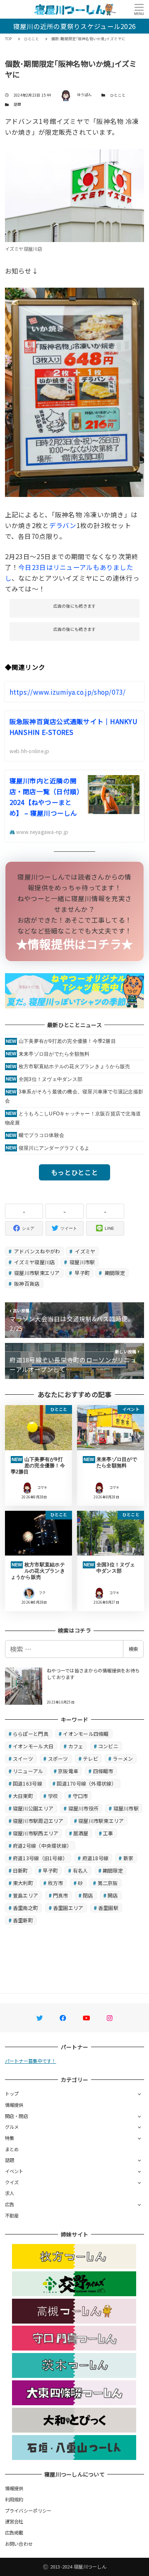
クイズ (12, 2182)
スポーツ (58, 1758)
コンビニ (108, 1746)
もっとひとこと (74, 1172)
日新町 (20, 1870)
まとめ (12, 2149)
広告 (10, 2204)
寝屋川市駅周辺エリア (38, 1821)
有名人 (81, 1870)
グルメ (12, 2127)
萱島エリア (25, 1895)
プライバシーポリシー (28, 2511)
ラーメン (123, 1758)
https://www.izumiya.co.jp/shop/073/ (68, 692)
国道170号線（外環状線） (87, 1783)
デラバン (63, 525)
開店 (113, 1895)
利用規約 (14, 2499)
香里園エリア (68, 1908)
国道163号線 (28, 1783)
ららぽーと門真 (31, 1734)
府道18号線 (96, 1858)
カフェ (76, 1746)
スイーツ (23, 1758)
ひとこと (118, 95)
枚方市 (56, 1883)
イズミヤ (84, 1251)
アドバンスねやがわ (37, 1251)
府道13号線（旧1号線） (40, 1858)
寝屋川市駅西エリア (36, 1833)
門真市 (61, 1895)
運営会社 (14, 2521)
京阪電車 (68, 1771)
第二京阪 (108, 1883)
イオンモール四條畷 (86, 1734)
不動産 (12, 2215)
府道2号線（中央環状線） (42, 1845)
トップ (12, 2094)
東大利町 (23, 1883)
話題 (18, 104)
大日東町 (23, 1796)
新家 (129, 1858)
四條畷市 (103, 1771)
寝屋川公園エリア (33, 1808)
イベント (14, 2171)
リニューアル (28, 1771)
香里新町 (23, 1920)
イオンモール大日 (33, 1746)
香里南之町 (25, 1908)
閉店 (88, 1895)
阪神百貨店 (26, 1283)
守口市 (81, 1796)
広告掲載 (14, 2532)
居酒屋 (81, 1833)
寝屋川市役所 (84, 1808)
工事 (108, 1833)
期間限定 (114, 1273)
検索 (133, 1649)
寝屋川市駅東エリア (36, 1273)
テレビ (90, 1758)
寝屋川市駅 (82, 1262)
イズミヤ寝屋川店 (34, 1262)
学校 (53, 1796)
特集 (10, 2138)
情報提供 (14, 2105)
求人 (10, 2193)
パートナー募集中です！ (31, 2061)
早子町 (82, 1273)
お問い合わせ (19, 2544)
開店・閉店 (17, 2116)
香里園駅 (108, 1908)
